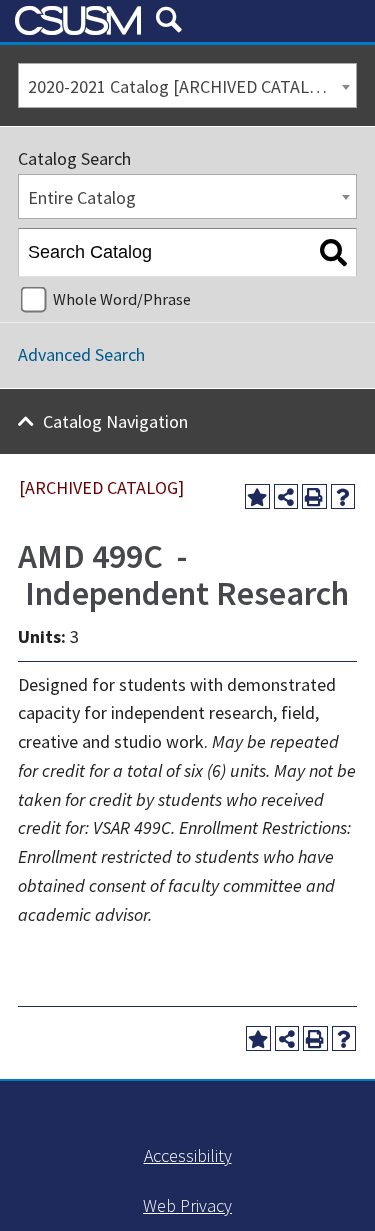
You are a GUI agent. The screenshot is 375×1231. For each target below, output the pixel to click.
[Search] (333, 253)
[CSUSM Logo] (78, 20)
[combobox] (187, 85)
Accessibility (188, 1155)
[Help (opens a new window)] (343, 496)
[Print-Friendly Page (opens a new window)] (314, 496)
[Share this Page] (286, 496)
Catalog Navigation (115, 421)
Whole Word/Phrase (122, 299)
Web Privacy (187, 1205)
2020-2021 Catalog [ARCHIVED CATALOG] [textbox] (183, 86)
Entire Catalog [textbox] (82, 197)
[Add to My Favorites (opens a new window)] (257, 496)
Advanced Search (81, 354)
